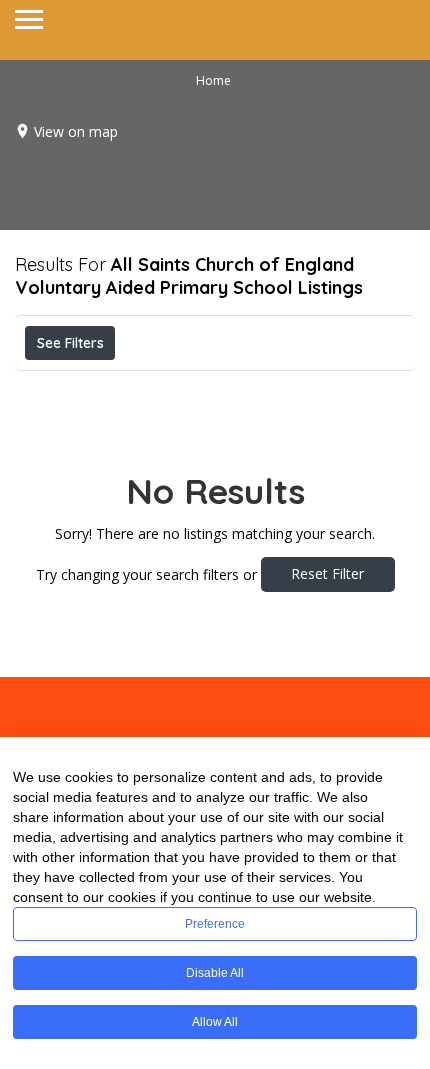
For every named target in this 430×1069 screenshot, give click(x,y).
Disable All (215, 973)
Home (213, 80)
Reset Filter (327, 573)
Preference (215, 924)
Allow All (215, 1022)
